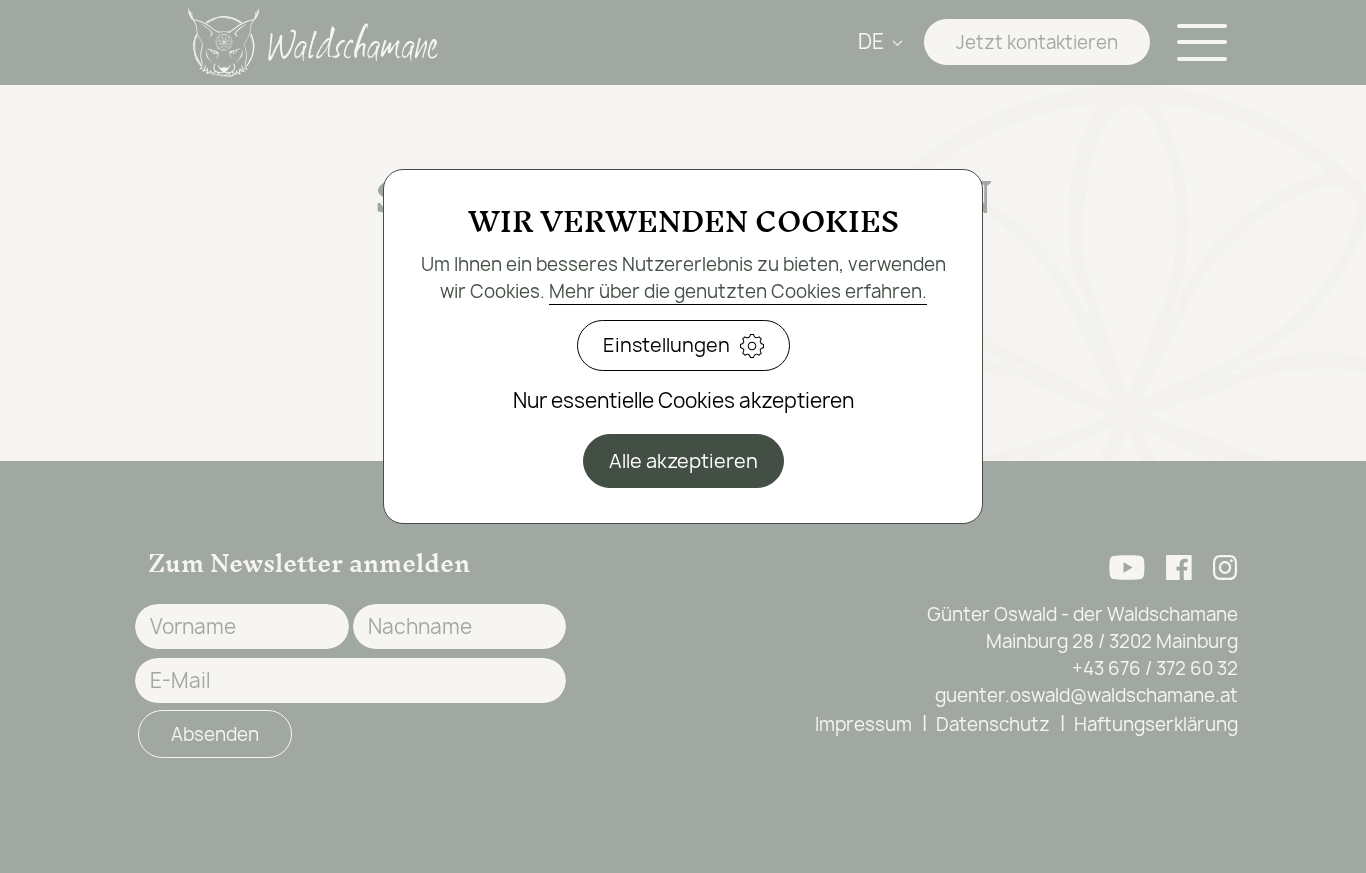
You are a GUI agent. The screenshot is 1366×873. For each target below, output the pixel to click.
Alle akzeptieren (683, 461)
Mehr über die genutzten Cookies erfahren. (738, 291)
